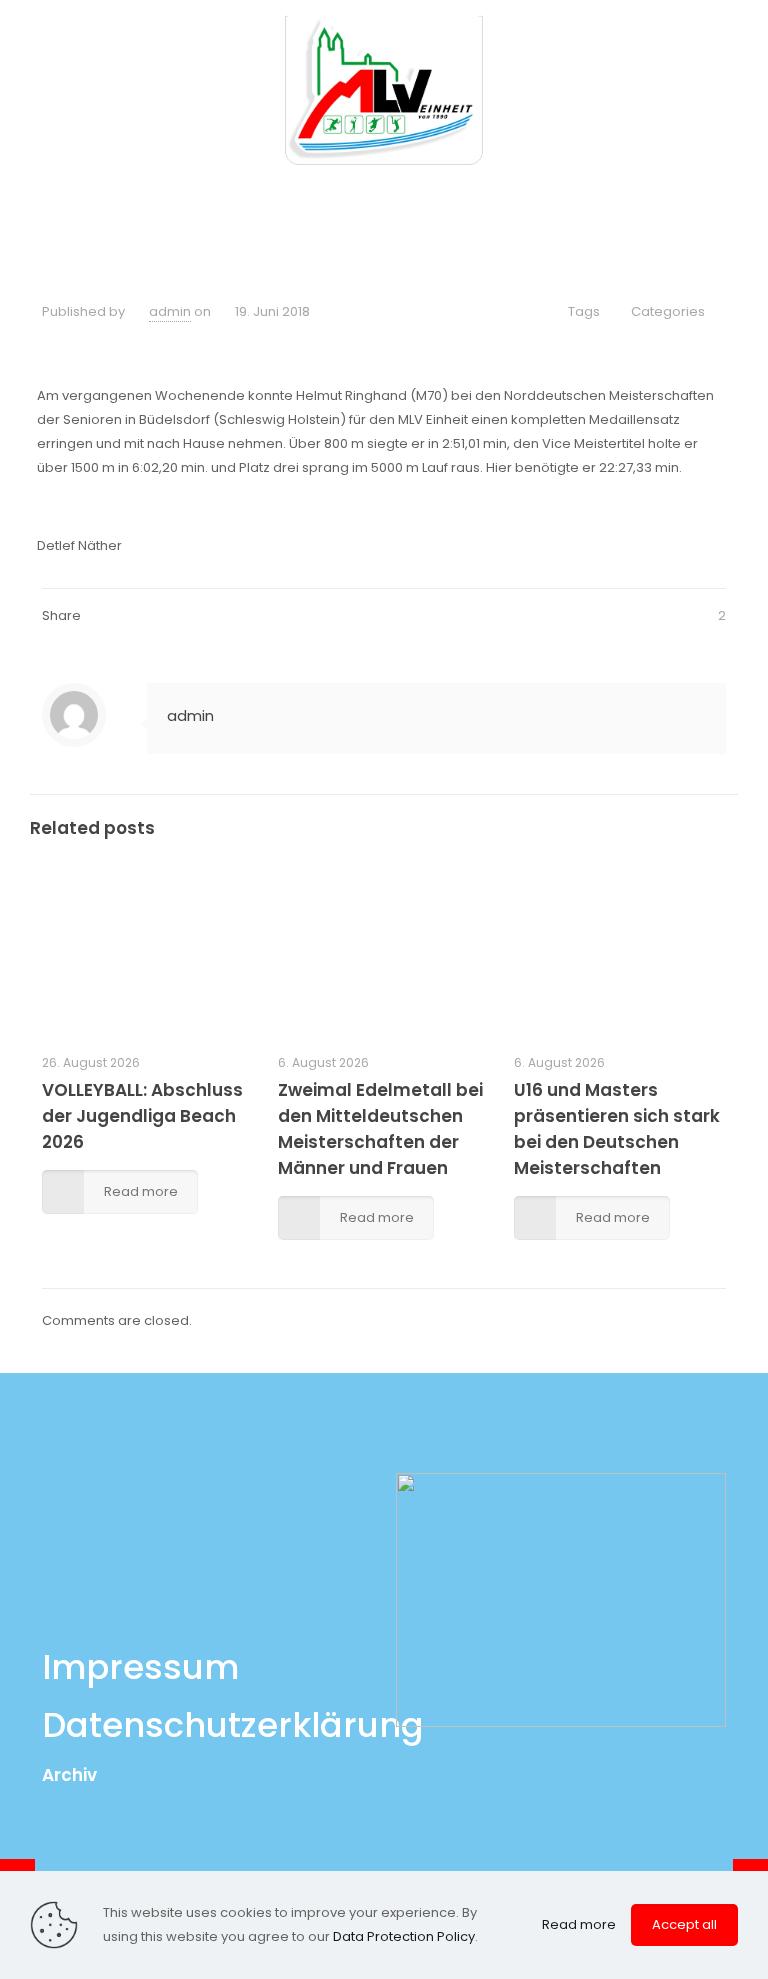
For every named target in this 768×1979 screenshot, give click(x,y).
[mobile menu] (736, 90)
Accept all (684, 1924)
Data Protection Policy (404, 1936)
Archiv (69, 1775)
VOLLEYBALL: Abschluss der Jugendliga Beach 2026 (142, 1116)
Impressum (140, 1667)
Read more (579, 1924)
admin (170, 311)
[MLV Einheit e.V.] (384, 90)
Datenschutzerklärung (233, 1725)
